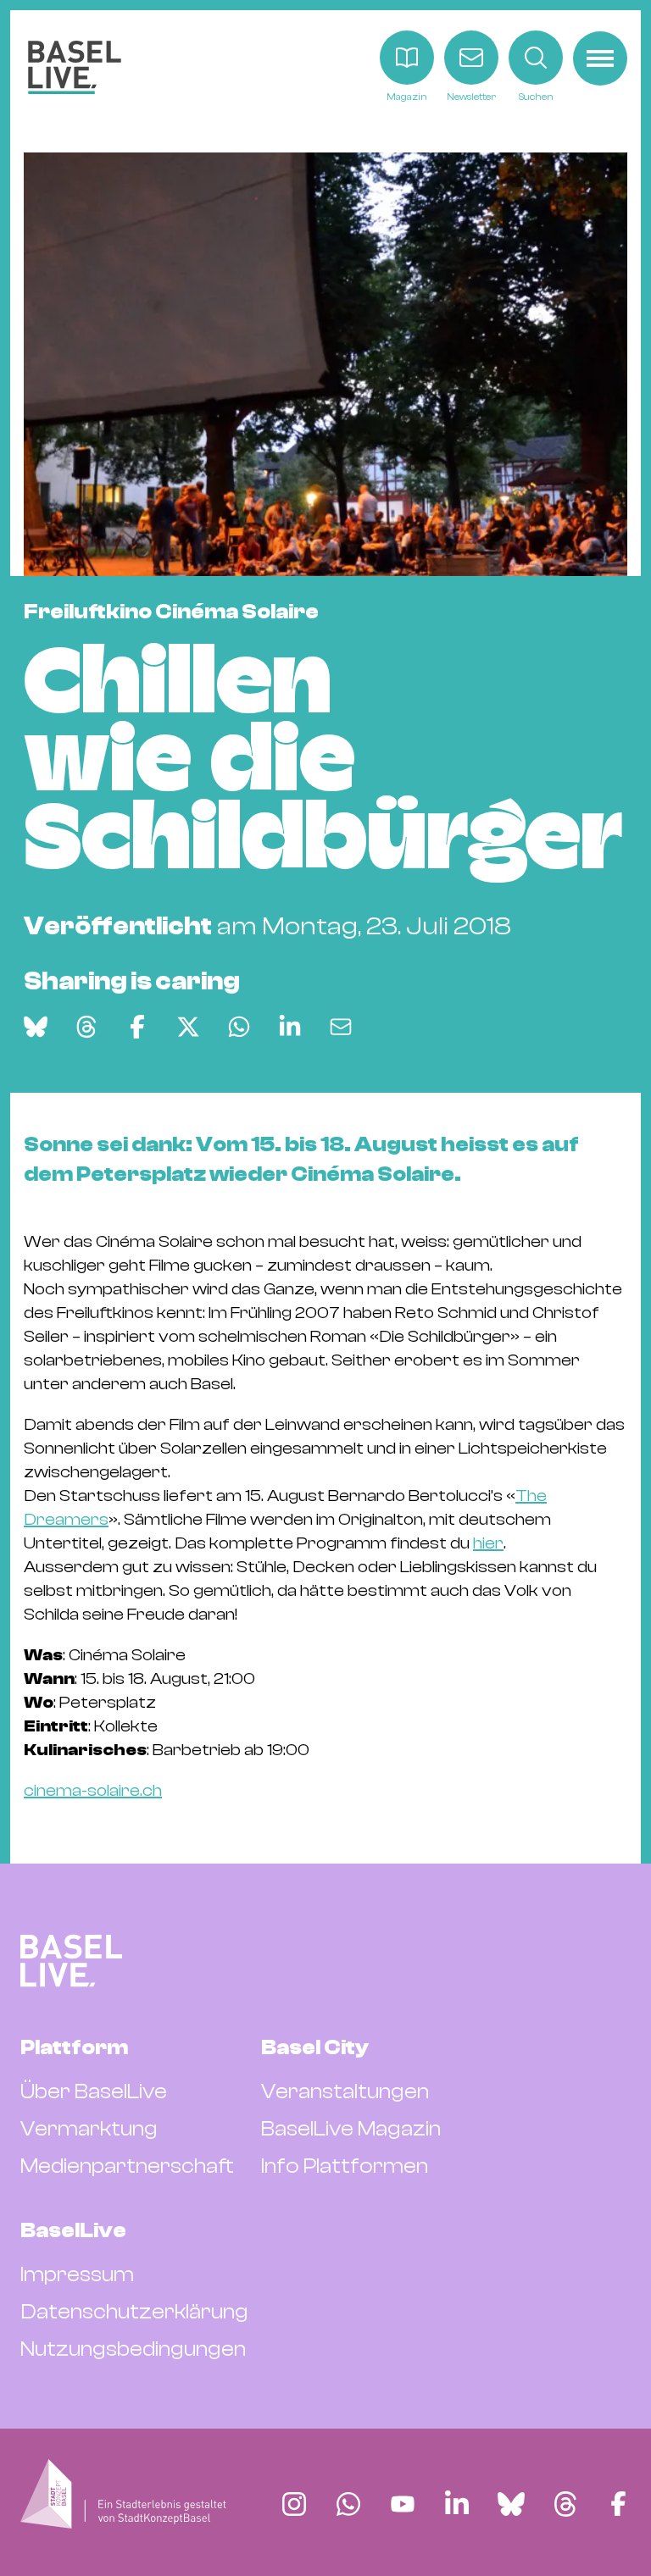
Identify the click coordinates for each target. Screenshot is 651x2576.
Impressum (77, 2274)
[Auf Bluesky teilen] (36, 1027)
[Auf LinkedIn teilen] (290, 1027)
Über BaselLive (94, 2091)
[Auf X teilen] (188, 1027)
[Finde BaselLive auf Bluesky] (511, 2504)
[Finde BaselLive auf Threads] (565, 2504)
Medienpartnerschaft (127, 2166)
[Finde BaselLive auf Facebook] (618, 2504)
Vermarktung (89, 2129)
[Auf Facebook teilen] (137, 1027)
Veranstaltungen (345, 2091)
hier (488, 1543)
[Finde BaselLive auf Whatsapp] (348, 2504)
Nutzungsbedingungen (133, 2349)
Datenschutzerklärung (134, 2312)
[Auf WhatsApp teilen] (239, 1027)
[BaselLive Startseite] (75, 67)
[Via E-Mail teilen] (341, 1027)
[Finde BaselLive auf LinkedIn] (457, 2504)
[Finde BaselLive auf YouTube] (403, 2504)
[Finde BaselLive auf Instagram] (294, 2504)
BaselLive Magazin (351, 2129)
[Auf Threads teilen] (86, 1027)
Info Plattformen (345, 2166)
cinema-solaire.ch (93, 1790)
